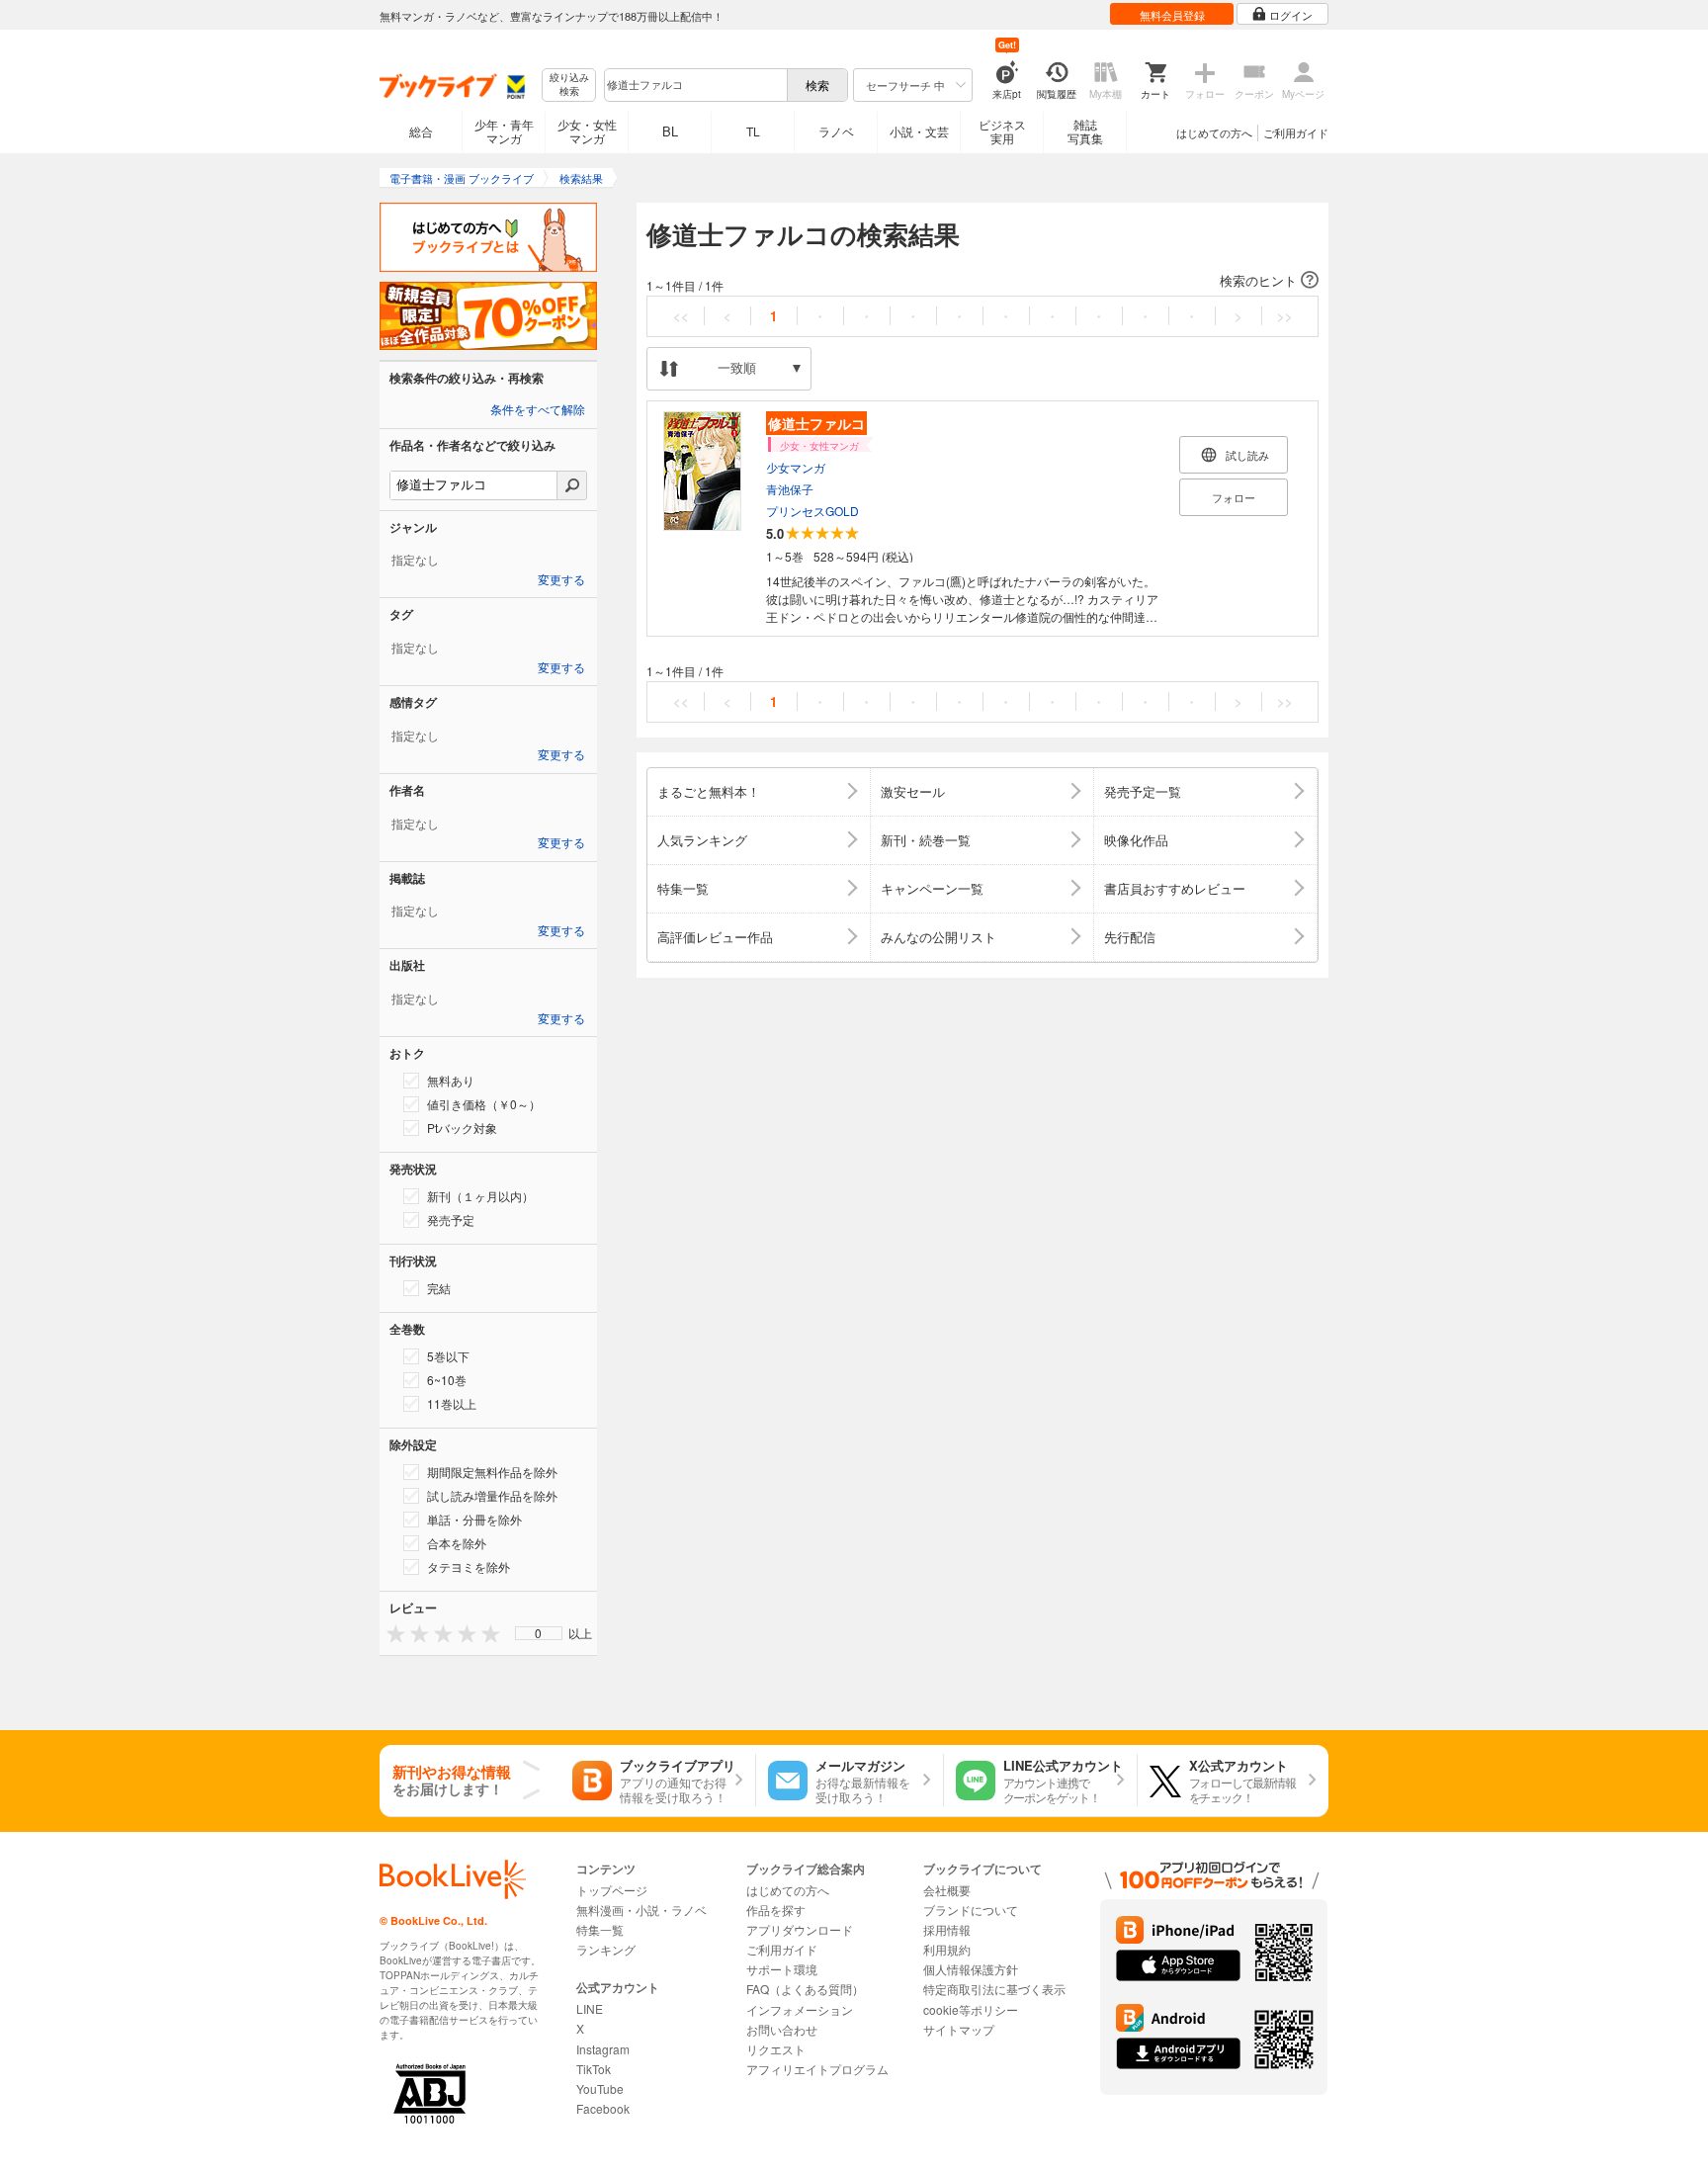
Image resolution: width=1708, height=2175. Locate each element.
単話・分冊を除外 (474, 1519)
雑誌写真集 (1085, 131)
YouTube (600, 2088)
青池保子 (790, 489)
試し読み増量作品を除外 (492, 1495)
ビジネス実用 (1002, 131)
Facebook (603, 2108)
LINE (590, 2008)
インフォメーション (800, 2009)
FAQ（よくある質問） (805, 1989)
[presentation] (391, 1633)
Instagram (603, 2049)
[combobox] (695, 85)
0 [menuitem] (538, 1633)
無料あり (451, 1080)
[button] (982, 281)
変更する (561, 580)
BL (670, 131)
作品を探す (776, 1910)
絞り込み (569, 85)
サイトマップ (959, 2029)
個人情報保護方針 (971, 1969)
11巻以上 (452, 1403)
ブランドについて (971, 1910)
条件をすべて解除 (538, 410)
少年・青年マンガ (504, 131)
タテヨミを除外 (469, 1566)
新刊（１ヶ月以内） (480, 1196)
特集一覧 (600, 1929)
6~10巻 (447, 1380)
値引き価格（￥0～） (484, 1104)
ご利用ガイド (1296, 132)
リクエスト (776, 2049)
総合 (421, 131)
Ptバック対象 (462, 1128)
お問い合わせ (782, 2029)
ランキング (606, 1949)
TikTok (594, 2069)
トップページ (612, 1890)
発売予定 (451, 1219)
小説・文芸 (919, 131)
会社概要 (947, 1890)
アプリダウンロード (800, 1929)
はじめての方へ (1214, 132)
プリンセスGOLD (812, 511)
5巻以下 (448, 1356)
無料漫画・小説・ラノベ (641, 1910)
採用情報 (947, 1929)
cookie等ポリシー (971, 2009)
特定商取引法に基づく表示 (994, 1989)
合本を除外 (457, 1543)
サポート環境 (782, 1969)
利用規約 (947, 1949)
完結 (439, 1288)
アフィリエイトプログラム (817, 2069)
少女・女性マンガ (587, 131)
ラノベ (836, 131)
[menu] (539, 1633)
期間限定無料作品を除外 (492, 1472)
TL (753, 131)
